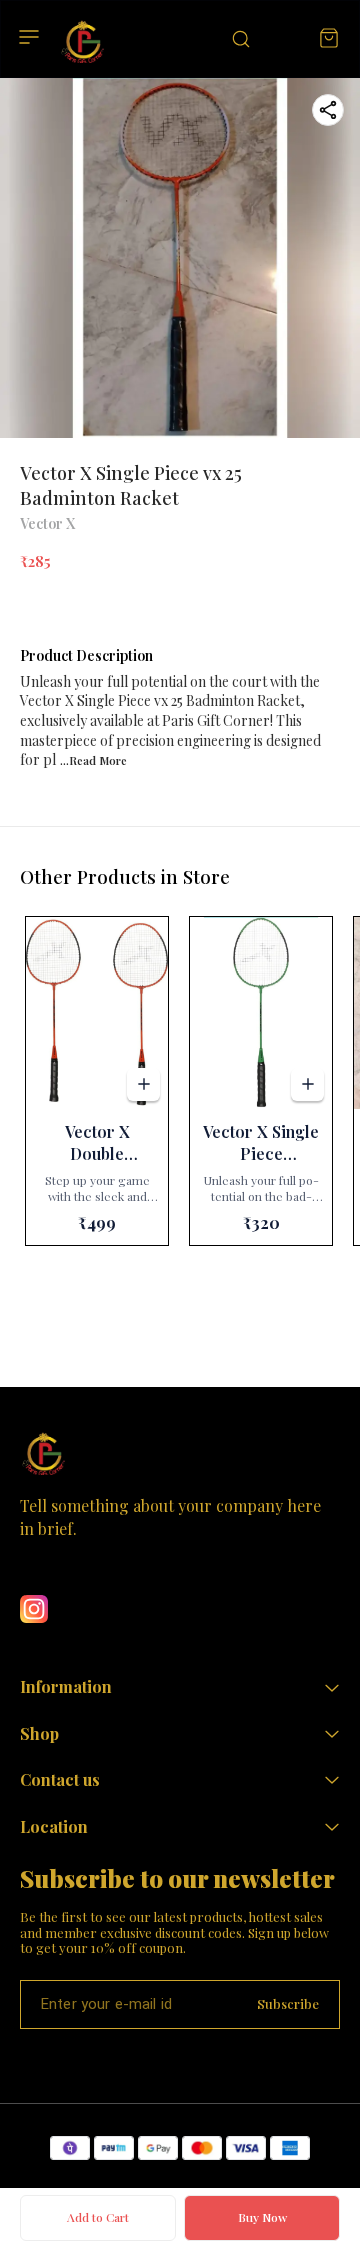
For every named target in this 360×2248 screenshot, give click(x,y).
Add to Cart (98, 2217)
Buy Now (262, 2217)
